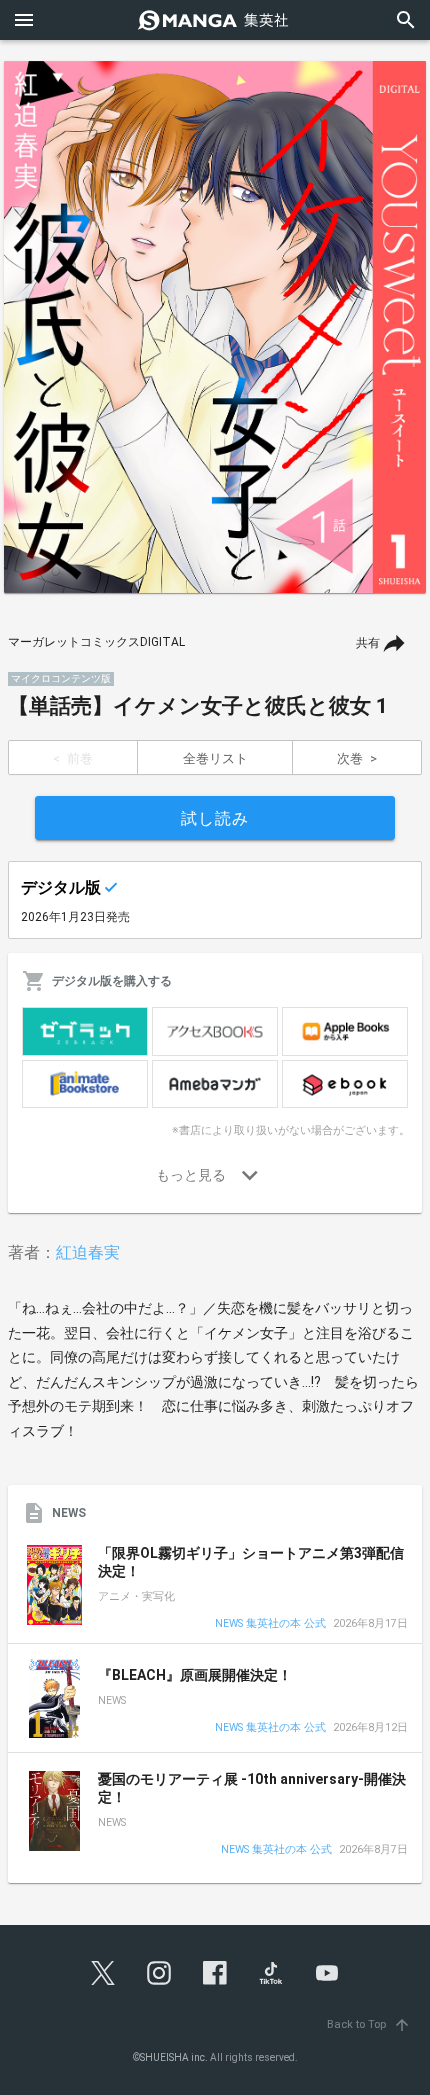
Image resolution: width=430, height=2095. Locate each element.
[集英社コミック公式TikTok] (271, 1973)
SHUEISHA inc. (174, 2057)
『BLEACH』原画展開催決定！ (195, 1675)
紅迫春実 (88, 1252)
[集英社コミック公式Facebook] (215, 1973)
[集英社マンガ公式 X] (103, 1973)
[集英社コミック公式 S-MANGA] (215, 20)
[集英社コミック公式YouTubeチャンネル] (327, 1973)
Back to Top (369, 2024)
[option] (215, 327)
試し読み (215, 818)
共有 (368, 643)
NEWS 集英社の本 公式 (270, 1624)
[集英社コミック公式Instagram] (159, 1973)
